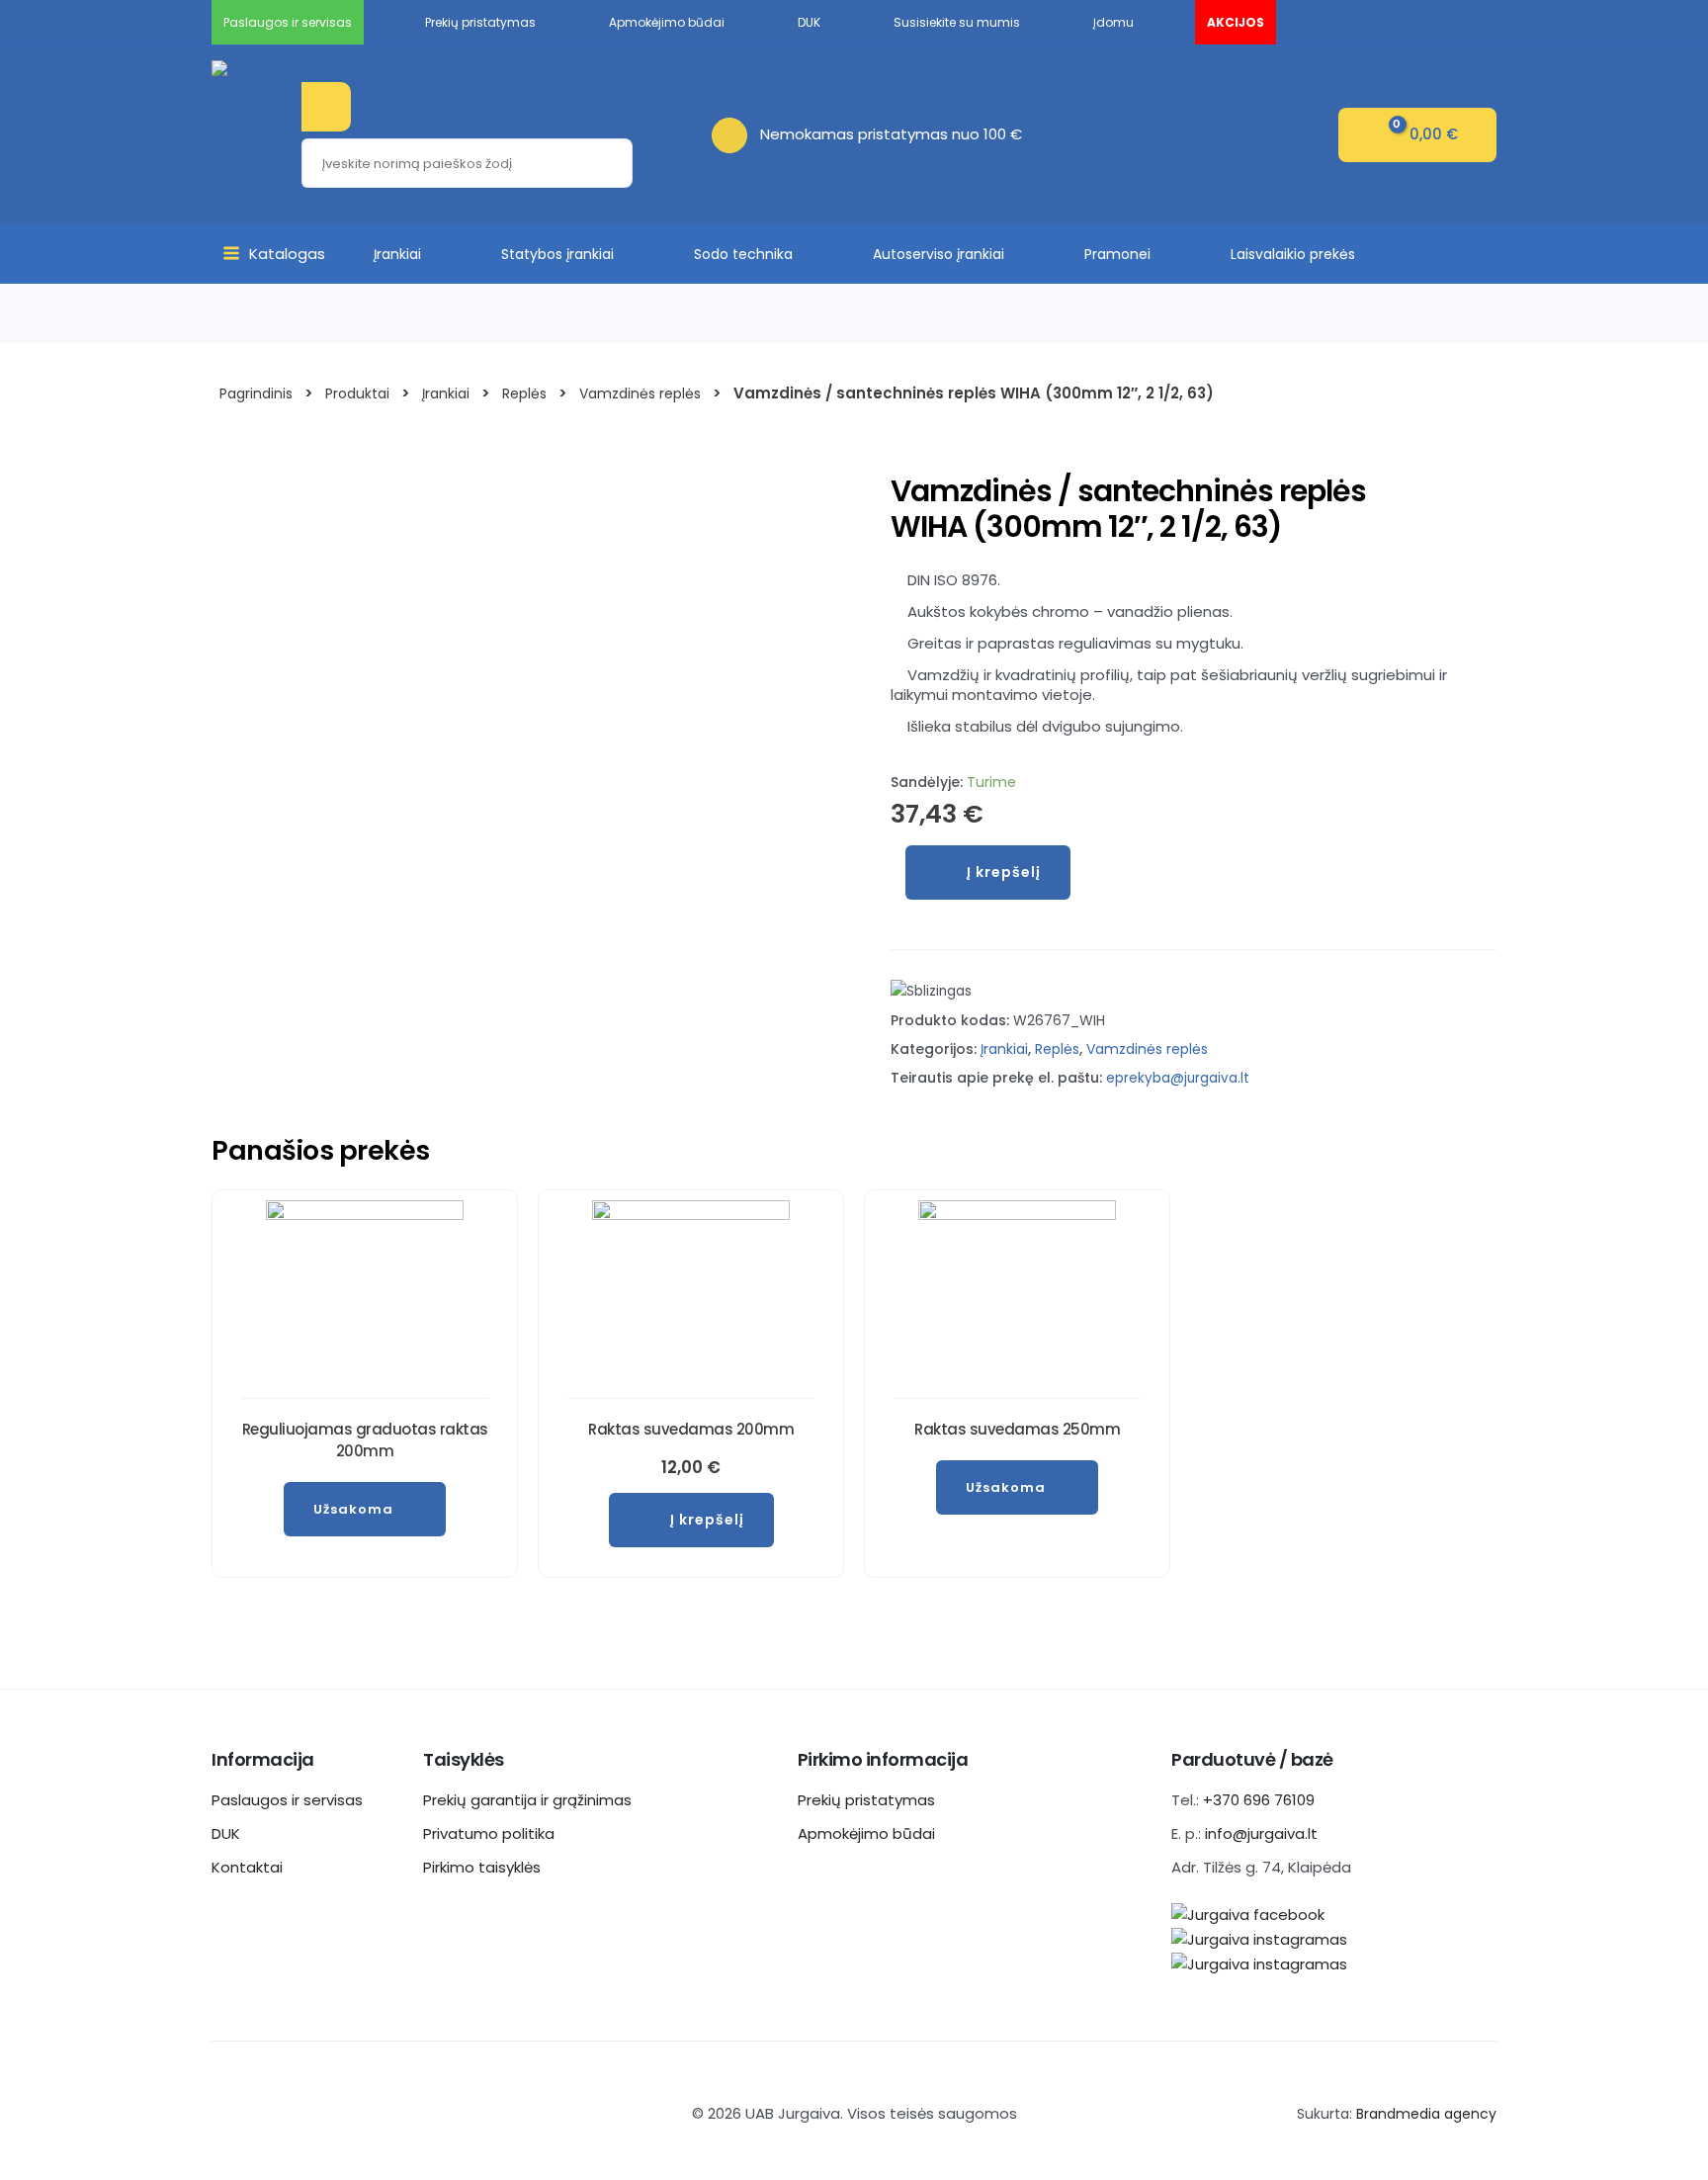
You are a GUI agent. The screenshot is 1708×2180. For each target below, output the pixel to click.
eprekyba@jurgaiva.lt (1178, 1078)
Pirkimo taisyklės (482, 1867)
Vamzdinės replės (1147, 1049)
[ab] (736, 134)
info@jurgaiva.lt (1261, 1833)
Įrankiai (397, 254)
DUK (226, 1833)
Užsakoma (353, 1509)
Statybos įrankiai (557, 254)
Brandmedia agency (1426, 2114)
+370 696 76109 (1259, 1800)
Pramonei (1117, 254)
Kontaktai (247, 1867)
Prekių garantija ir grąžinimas (527, 1800)
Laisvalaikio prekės (1293, 254)
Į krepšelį (1004, 872)
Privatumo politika (489, 1833)
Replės (1057, 1049)
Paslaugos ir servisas (287, 1800)
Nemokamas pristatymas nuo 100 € (891, 134)
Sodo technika (743, 254)
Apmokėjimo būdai (866, 1833)
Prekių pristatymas (866, 1800)
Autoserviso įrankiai (939, 254)
